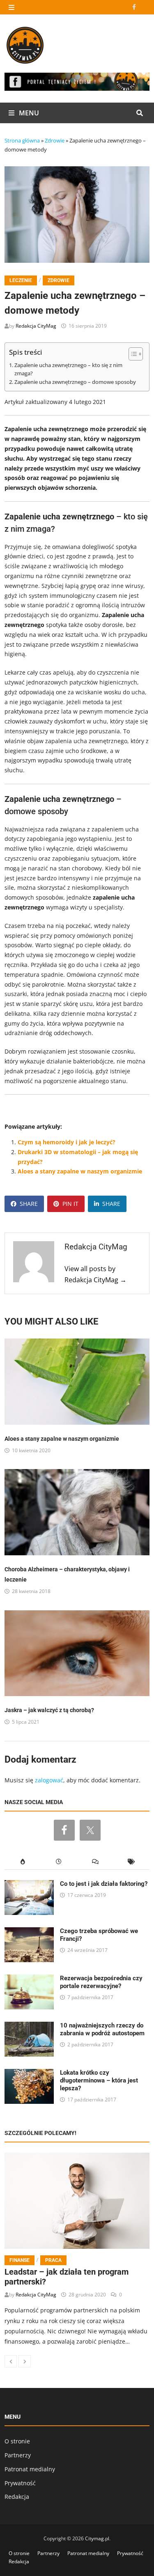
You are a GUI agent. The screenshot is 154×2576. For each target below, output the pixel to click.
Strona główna (22, 140)
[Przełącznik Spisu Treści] (132, 354)
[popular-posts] (23, 1862)
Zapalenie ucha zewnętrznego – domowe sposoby (75, 382)
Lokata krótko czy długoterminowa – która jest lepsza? (99, 2080)
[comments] (95, 1862)
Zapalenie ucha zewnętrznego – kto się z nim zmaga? (68, 369)
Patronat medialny (30, 2469)
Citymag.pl (97, 2538)
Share (29, 1204)
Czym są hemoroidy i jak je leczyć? (67, 1142)
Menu (28, 113)
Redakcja (17, 2497)
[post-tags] (131, 1862)
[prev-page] (11, 2361)
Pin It (70, 1204)
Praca (53, 2260)
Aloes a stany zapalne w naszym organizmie (80, 1171)
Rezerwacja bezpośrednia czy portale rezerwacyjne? (101, 1982)
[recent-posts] (59, 1862)
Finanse (20, 2260)
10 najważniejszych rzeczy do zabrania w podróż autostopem (102, 2029)
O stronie (17, 2441)
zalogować (49, 1780)
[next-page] (25, 2361)
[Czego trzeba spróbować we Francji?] (29, 1932)
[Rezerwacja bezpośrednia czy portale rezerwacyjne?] (29, 1979)
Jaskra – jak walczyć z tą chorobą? (49, 1710)
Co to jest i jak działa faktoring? (104, 1884)
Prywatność (20, 2483)
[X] (145, 7)
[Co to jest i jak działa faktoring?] (29, 1885)
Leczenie (21, 280)
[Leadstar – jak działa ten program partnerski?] (77, 2201)
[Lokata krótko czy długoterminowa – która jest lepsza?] (29, 2074)
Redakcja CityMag (36, 326)
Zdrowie (55, 140)
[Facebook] (135, 7)
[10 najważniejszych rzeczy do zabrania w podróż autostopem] (29, 2026)
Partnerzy (18, 2455)
